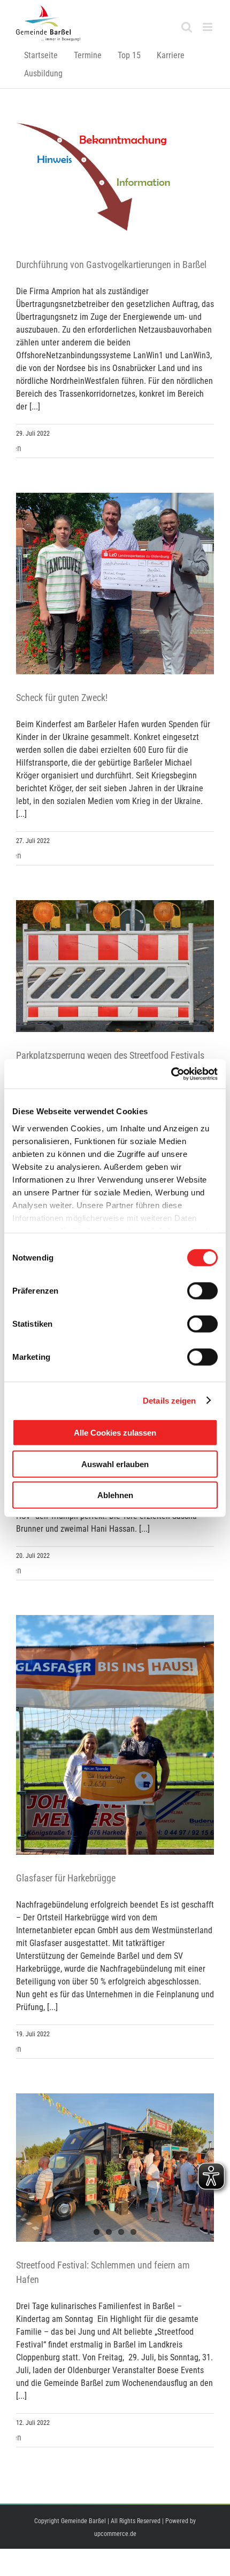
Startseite (41, 55)
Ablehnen (115, 1495)
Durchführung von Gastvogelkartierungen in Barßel (111, 265)
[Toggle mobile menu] (208, 27)
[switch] (202, 1291)
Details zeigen (169, 1400)
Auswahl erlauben (115, 1464)
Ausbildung (43, 73)
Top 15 (129, 55)
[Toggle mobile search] (187, 27)
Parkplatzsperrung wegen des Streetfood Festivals (110, 1055)
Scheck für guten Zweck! (62, 698)
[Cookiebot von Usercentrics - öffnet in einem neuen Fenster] (171, 1074)
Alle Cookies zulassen (115, 1433)
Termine (88, 55)
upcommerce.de (115, 2534)
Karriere (171, 55)
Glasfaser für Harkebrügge (66, 1878)
